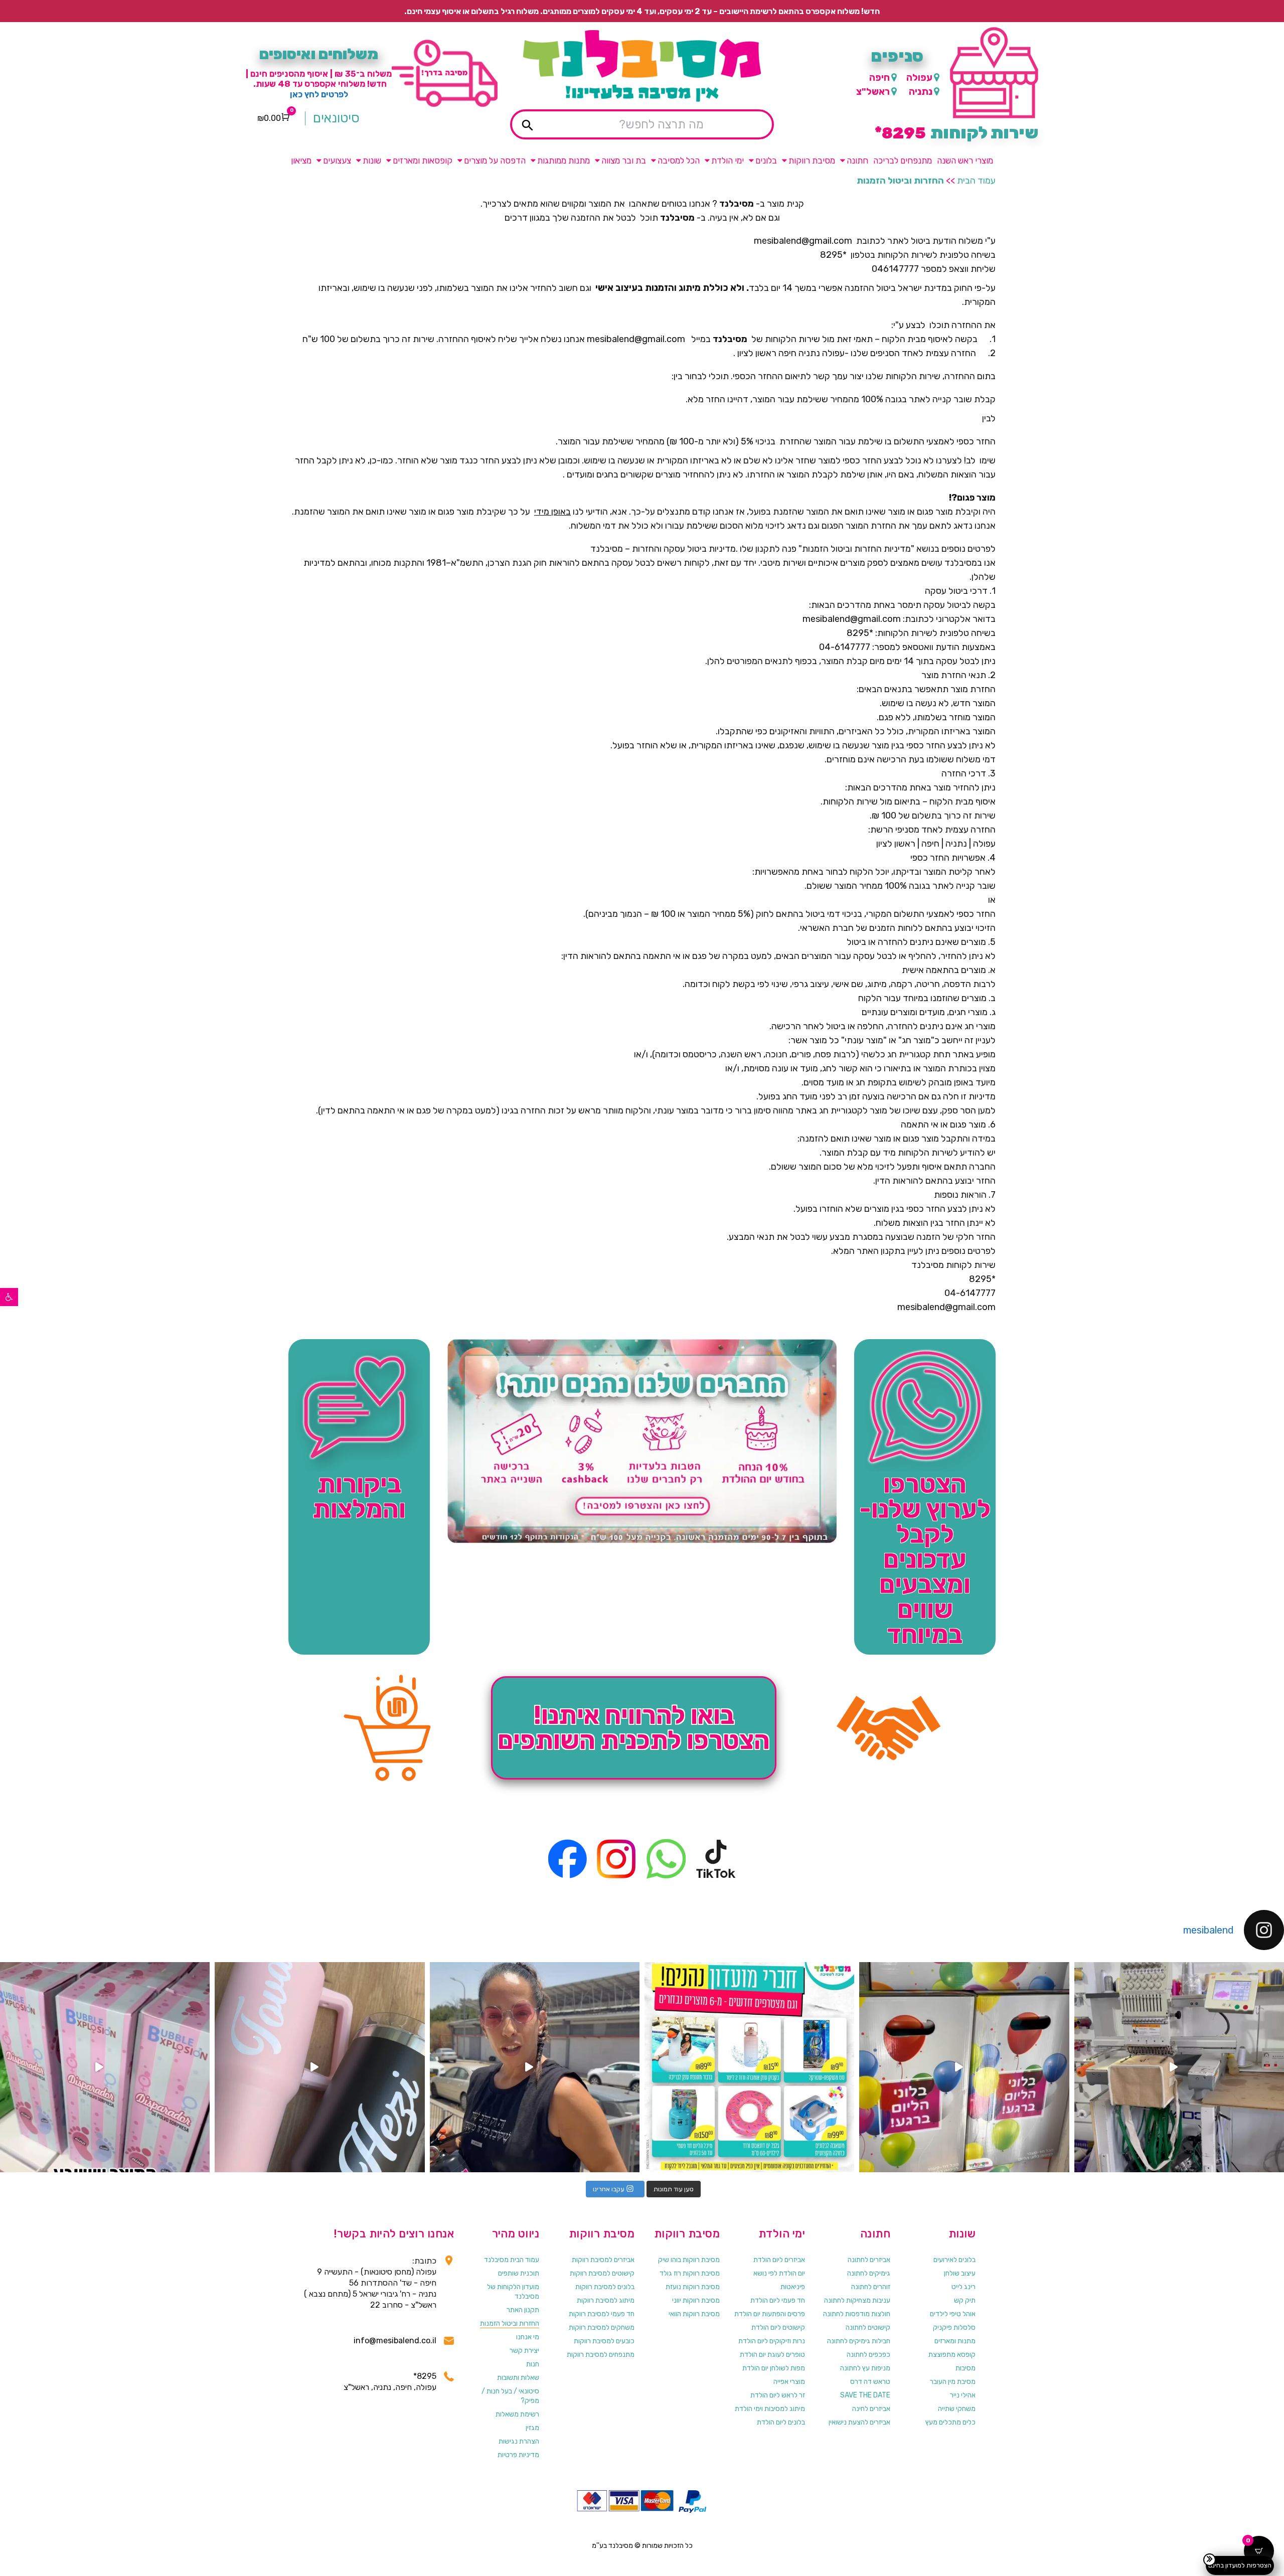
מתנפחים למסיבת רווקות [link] (601, 2355)
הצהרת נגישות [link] (519, 2441)
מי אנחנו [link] (528, 2337)
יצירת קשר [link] (524, 2351)
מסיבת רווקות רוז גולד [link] (690, 2273)
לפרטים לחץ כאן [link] (319, 94)
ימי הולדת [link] (728, 160)
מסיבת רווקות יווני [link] (696, 2300)
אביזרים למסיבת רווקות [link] (603, 2260)
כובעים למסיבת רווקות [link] (604, 2341)
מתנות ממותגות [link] (564, 160)
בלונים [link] (766, 160)
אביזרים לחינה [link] (871, 2409)
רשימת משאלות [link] (517, 2414)
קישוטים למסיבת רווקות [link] (602, 2273)
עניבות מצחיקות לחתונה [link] (857, 2300)
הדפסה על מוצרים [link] (495, 160)
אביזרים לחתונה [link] (869, 2260)
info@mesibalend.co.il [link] (395, 2341)
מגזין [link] (532, 2428)
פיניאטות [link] (793, 2287)
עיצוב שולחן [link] (960, 2273)
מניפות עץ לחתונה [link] (865, 2368)
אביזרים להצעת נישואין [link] (859, 2422)
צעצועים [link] (337, 160)
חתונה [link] (857, 160)
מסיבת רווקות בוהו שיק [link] (689, 2260)
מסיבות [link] (966, 2368)
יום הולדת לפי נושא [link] (779, 2273)
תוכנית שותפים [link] (519, 2273)
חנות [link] (533, 2364)
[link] (9, 1297)
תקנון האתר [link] (523, 2310)
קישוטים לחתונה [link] (868, 2327)
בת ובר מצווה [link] (624, 160)
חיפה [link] (879, 77)
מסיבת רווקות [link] (812, 160)
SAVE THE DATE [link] (865, 2395)
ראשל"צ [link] (873, 92)
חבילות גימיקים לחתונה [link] (859, 2341)
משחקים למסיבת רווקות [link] (602, 2327)
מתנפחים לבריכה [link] (903, 160)
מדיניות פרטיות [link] (518, 2455)
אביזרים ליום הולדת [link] (779, 2260)
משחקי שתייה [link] (957, 2409)
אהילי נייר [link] (963, 2395)
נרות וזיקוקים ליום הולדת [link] (772, 2341)
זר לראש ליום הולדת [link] (778, 2395)
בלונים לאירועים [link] (954, 2260)
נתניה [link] (921, 92)
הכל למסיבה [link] (679, 160)
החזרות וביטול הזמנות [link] (510, 2323)
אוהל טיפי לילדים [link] (953, 2314)
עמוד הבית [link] (976, 181)
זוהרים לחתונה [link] (871, 2287)
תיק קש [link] (965, 2300)
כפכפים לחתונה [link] (868, 2355)
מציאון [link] (301, 160)
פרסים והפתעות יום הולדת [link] (770, 2314)
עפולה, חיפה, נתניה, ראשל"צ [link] (390, 2387)
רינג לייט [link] (964, 2287)
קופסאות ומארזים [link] (423, 160)
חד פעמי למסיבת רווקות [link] (602, 2314)
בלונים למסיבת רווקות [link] (605, 2287)
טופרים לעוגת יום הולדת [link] (772, 2355)
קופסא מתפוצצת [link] (952, 2355)
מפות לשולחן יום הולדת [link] (774, 2368)
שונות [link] (372, 160)
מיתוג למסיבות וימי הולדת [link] (770, 2409)
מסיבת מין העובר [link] (953, 2382)
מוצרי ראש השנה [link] (965, 160)
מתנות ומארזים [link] (955, 2341)
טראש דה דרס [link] (870, 2382)
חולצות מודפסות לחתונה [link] (857, 2314)
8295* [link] (425, 2376)
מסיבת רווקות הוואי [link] (694, 2314)
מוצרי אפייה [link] (789, 2382)
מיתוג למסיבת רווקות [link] (606, 2300)
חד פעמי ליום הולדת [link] (778, 2300)
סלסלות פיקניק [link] (954, 2327)
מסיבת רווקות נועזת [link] (693, 2287)
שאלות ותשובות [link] (518, 2378)
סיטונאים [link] (336, 118)
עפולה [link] (919, 77)
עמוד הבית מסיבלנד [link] (512, 2260)
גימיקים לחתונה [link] (869, 2273)
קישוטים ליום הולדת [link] (778, 2327)
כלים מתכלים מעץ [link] (950, 2422)
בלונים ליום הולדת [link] (781, 2422)
